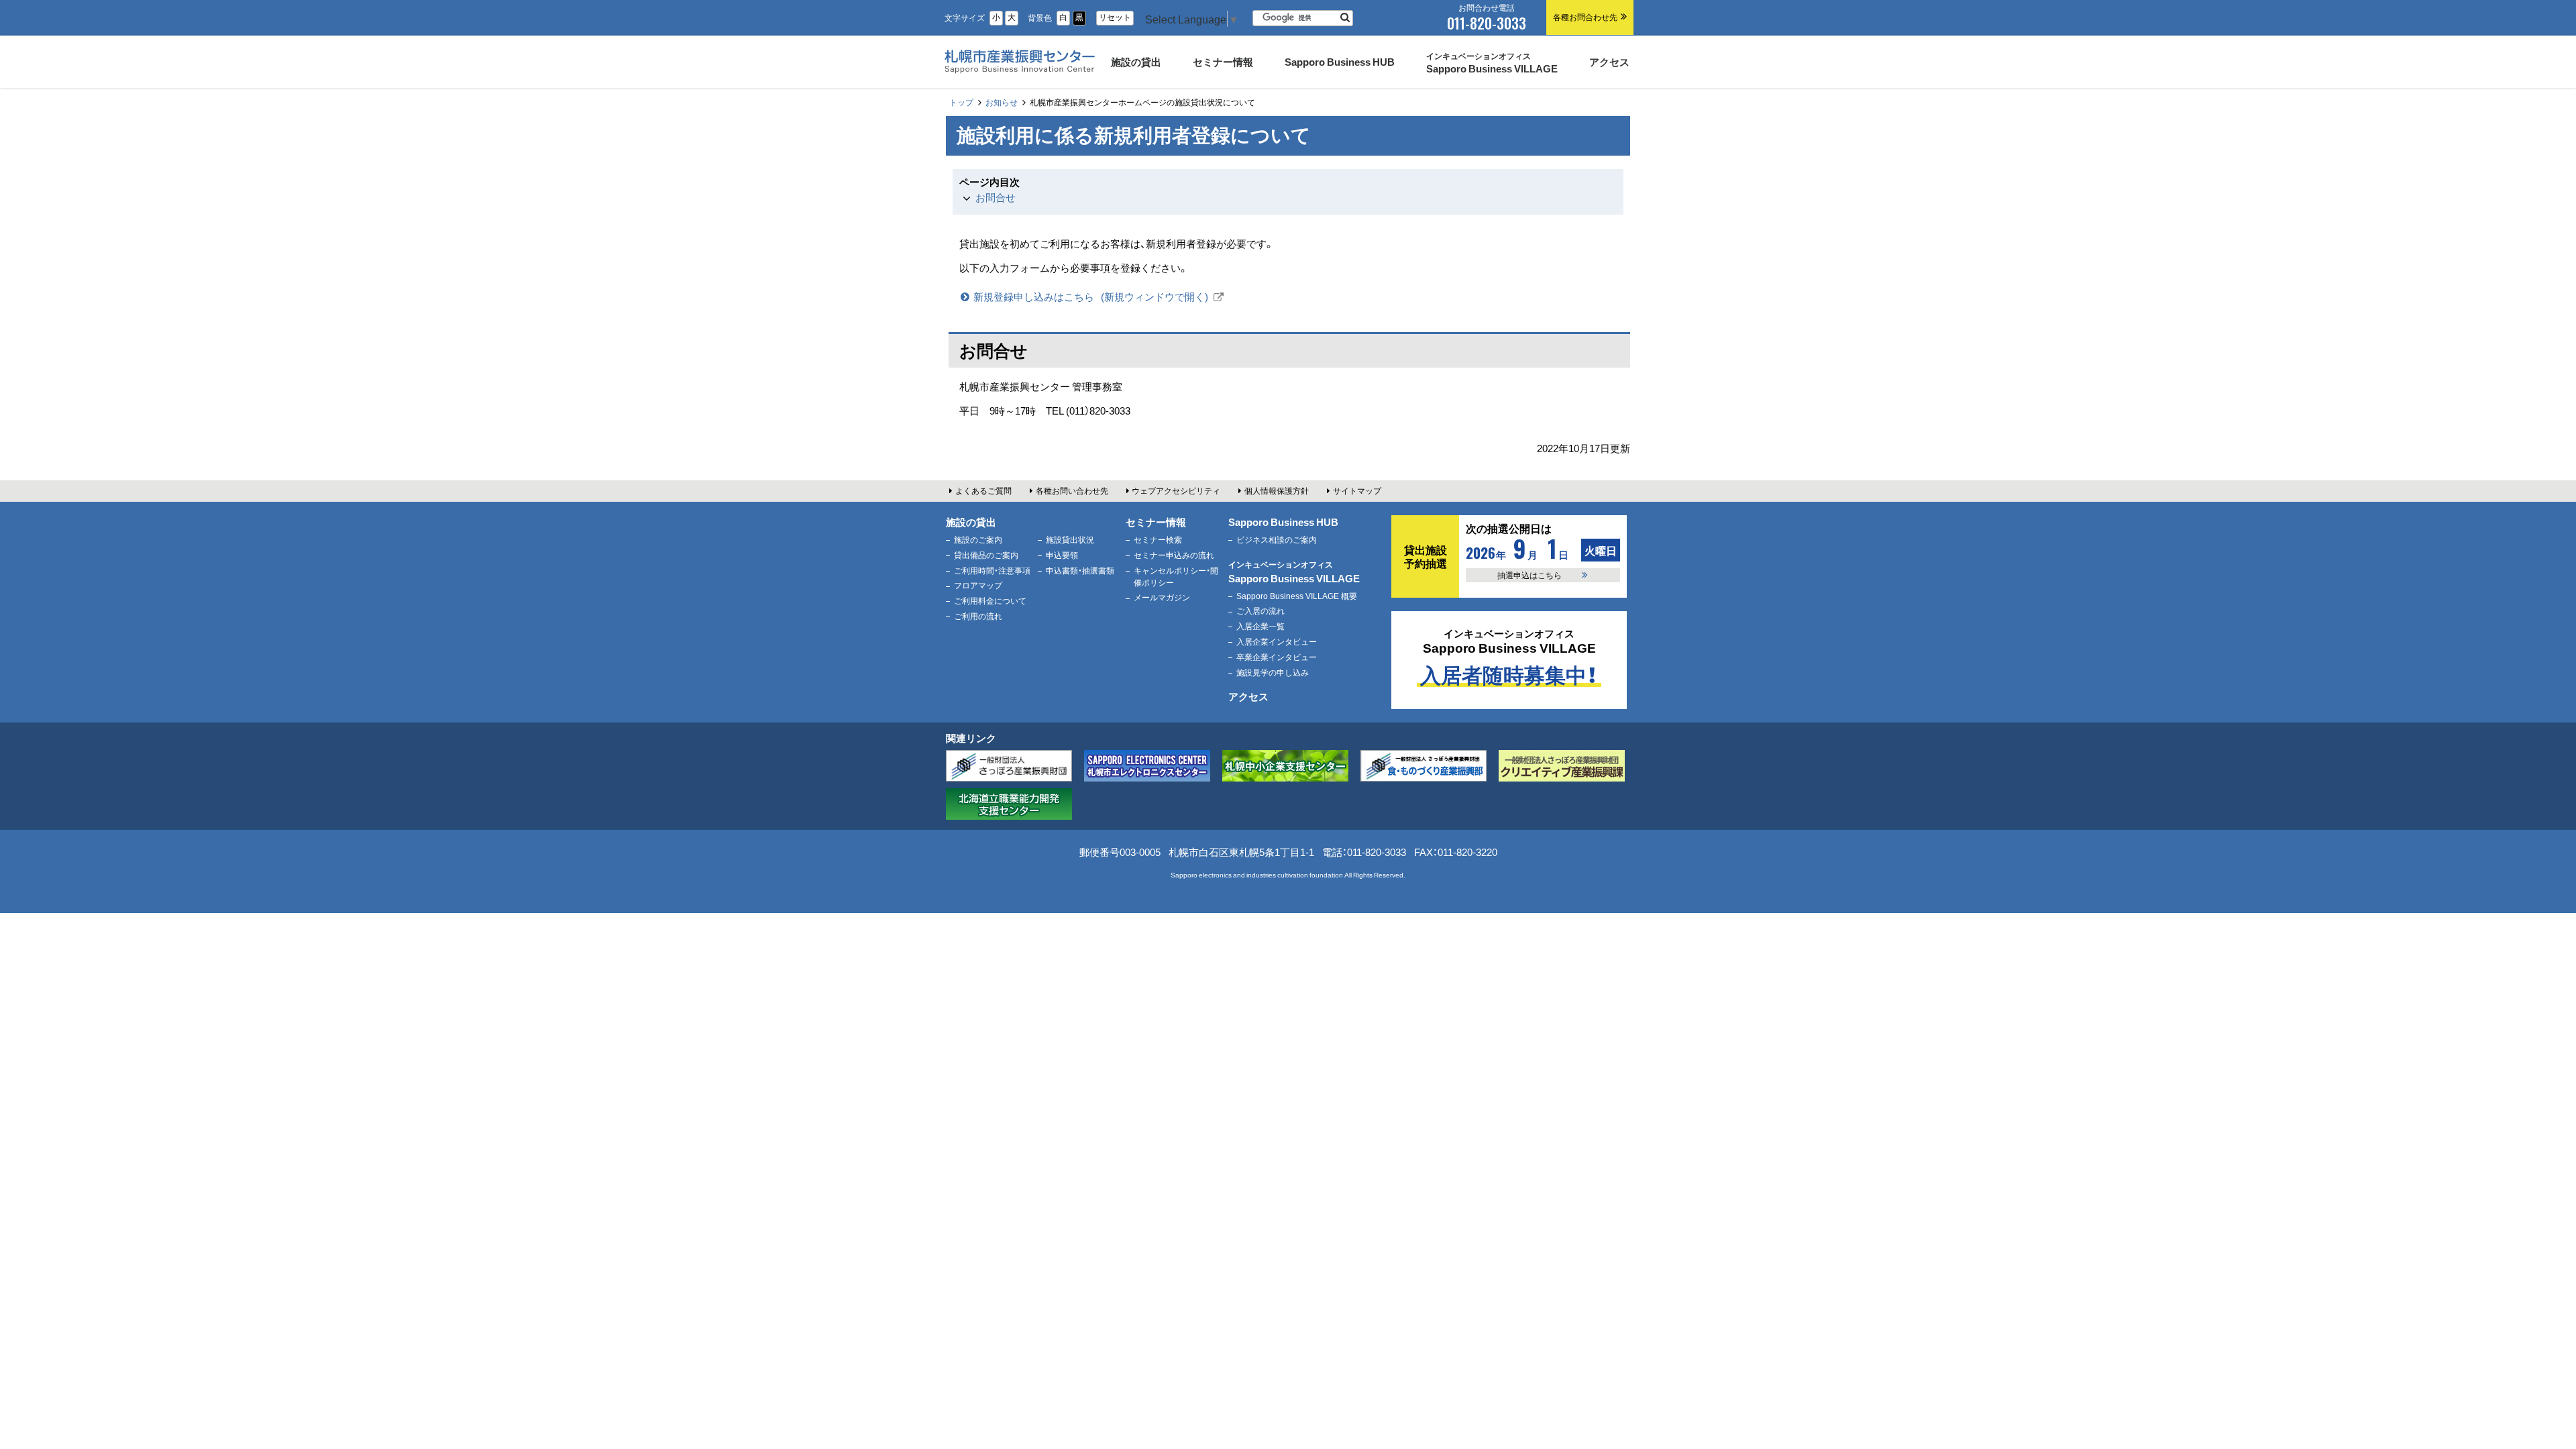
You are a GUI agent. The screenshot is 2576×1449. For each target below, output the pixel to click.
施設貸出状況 (1070, 539)
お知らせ (1002, 102)
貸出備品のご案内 (986, 555)
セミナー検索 (1158, 539)
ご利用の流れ (978, 616)
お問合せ (996, 197)
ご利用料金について (990, 600)
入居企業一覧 (1260, 626)
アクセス (1248, 696)
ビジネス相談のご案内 (1277, 539)
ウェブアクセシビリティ (1176, 490)
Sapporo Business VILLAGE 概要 (1297, 596)
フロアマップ (978, 585)
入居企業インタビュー (1277, 641)
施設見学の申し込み (1273, 672)
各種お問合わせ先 (1585, 17)
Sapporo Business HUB (1283, 522)
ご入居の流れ (1260, 610)
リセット (1115, 17)
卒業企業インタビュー (1277, 657)
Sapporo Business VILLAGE (1294, 572)
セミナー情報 (1156, 522)
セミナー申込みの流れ (1174, 555)
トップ (961, 102)
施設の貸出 (971, 522)
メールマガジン (1162, 597)
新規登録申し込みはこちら (1098, 297)
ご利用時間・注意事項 (992, 570)
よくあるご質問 (983, 490)
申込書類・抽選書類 (1080, 570)
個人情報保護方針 (1277, 490)
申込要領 (1062, 555)
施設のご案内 (978, 539)
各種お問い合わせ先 (1072, 490)
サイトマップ (1357, 490)
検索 (1345, 18)
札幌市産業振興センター (1018, 76)
